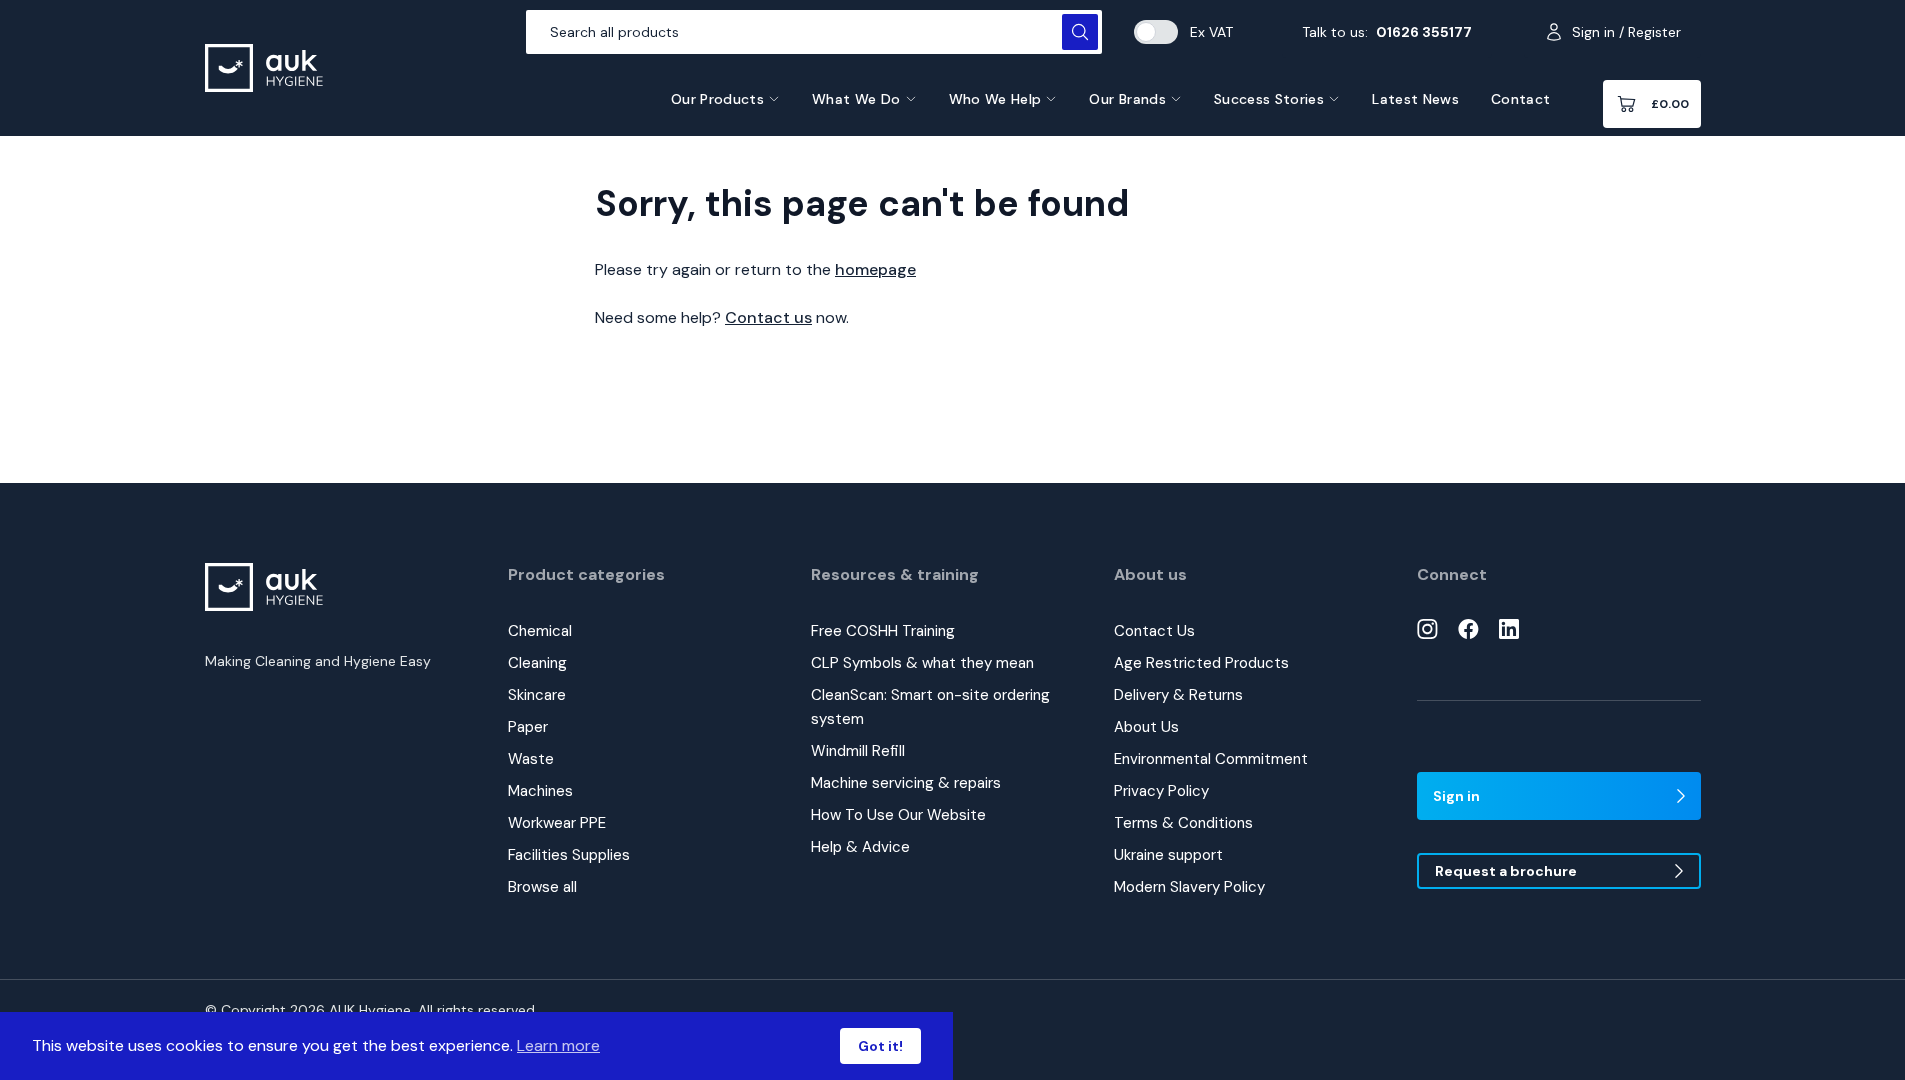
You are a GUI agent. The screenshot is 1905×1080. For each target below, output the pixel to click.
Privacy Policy (1161, 791)
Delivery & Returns (1178, 695)
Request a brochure (1506, 871)
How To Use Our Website (898, 815)
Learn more (558, 1045)
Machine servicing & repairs (906, 783)
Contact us (768, 317)
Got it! (880, 1046)
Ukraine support (1168, 855)
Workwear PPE (557, 823)
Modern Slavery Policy (1189, 887)
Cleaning (537, 663)
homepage (875, 269)
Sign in (1456, 796)
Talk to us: (1387, 32)
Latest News (1415, 99)
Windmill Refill (858, 751)
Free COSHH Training (883, 631)
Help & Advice (860, 847)
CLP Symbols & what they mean (922, 663)
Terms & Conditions (1183, 823)
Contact (1520, 99)
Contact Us (1154, 631)
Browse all (542, 887)
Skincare (537, 695)
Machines (540, 791)
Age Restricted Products (1201, 663)
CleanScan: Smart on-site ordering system (930, 707)
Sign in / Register (1626, 32)
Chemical (540, 631)
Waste (531, 759)
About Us (1146, 727)
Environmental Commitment (1211, 759)
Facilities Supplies (569, 855)
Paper (528, 727)
